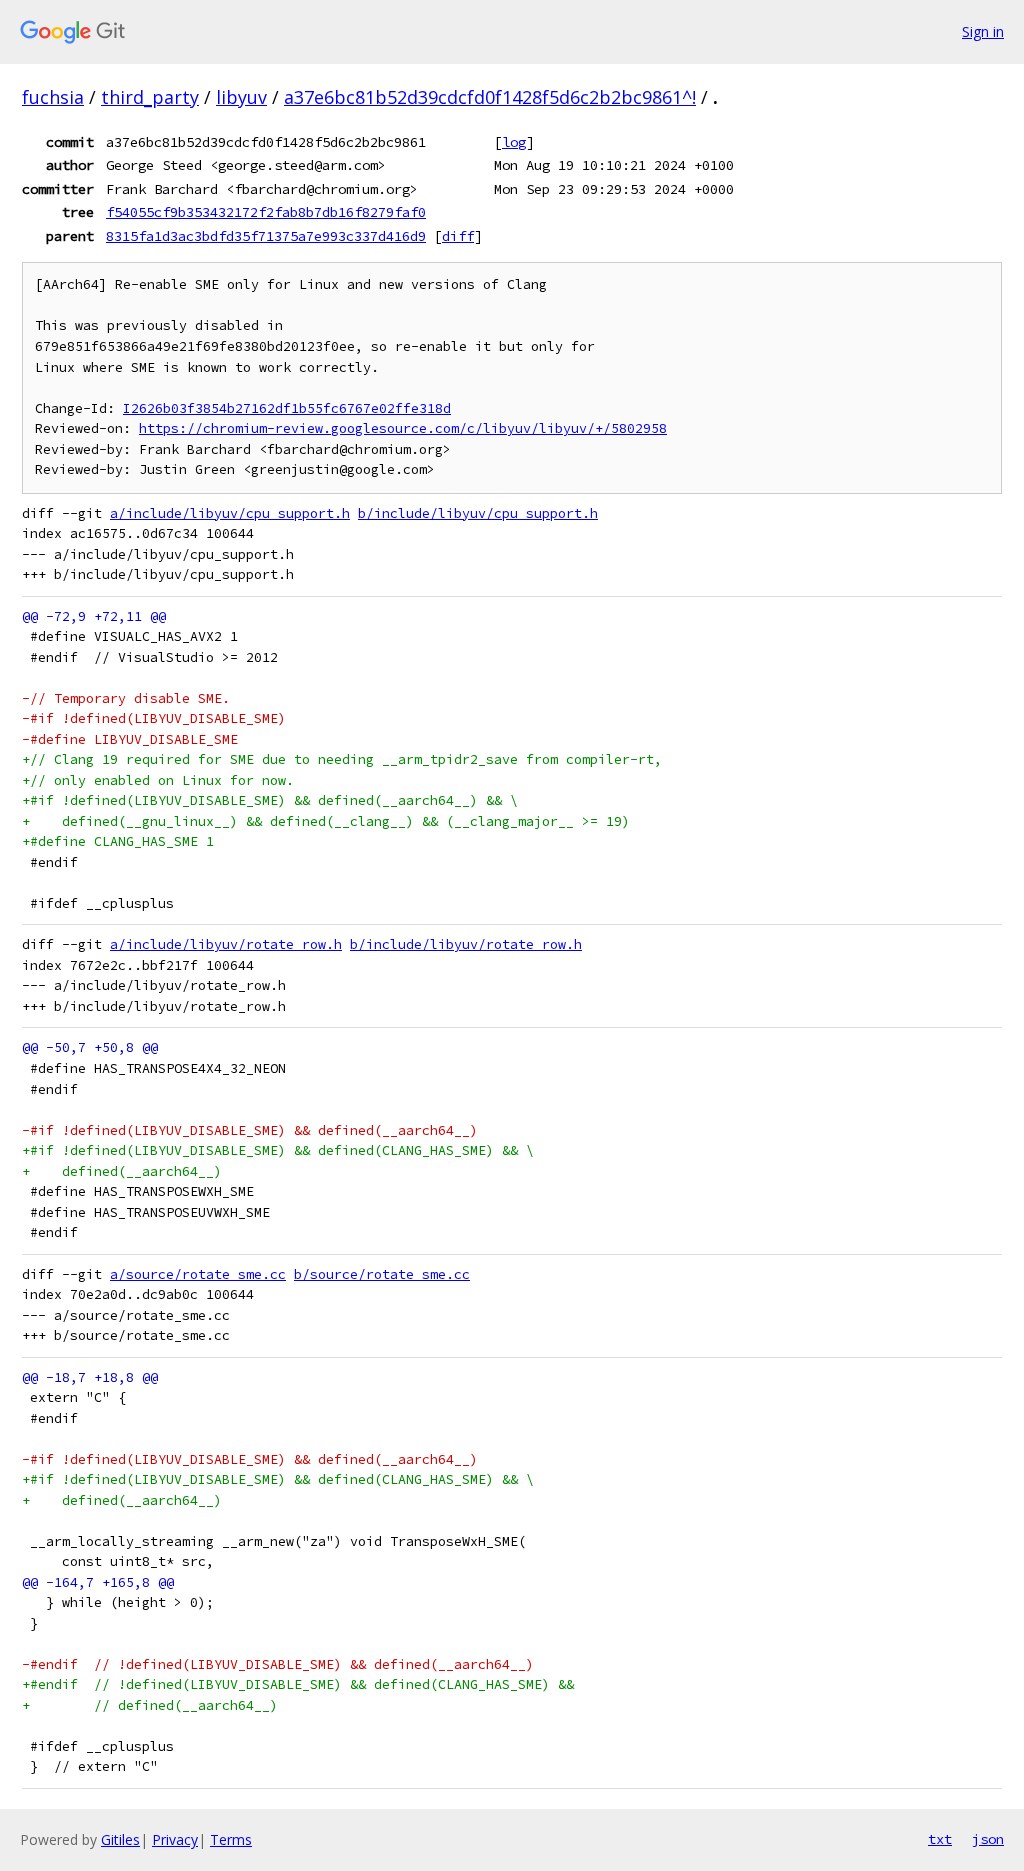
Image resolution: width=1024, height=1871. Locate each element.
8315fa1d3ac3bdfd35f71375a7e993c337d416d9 (266, 236)
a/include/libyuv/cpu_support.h (230, 513)
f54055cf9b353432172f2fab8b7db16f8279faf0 (266, 212)
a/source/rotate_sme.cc (198, 1274)
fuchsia (53, 97)
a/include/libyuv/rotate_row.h (226, 944)
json (988, 1839)
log (514, 142)
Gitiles (120, 1839)
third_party (150, 97)
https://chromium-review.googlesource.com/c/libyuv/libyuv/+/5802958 (403, 428)
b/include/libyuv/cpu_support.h (478, 513)
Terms (231, 1839)
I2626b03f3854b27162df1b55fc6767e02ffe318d (287, 408)
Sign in (983, 31)
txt (940, 1839)
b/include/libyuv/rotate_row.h (466, 944)
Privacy (175, 1839)
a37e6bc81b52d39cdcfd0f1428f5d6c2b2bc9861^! (490, 97)
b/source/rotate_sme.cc (382, 1274)
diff (458, 236)
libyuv (241, 97)
